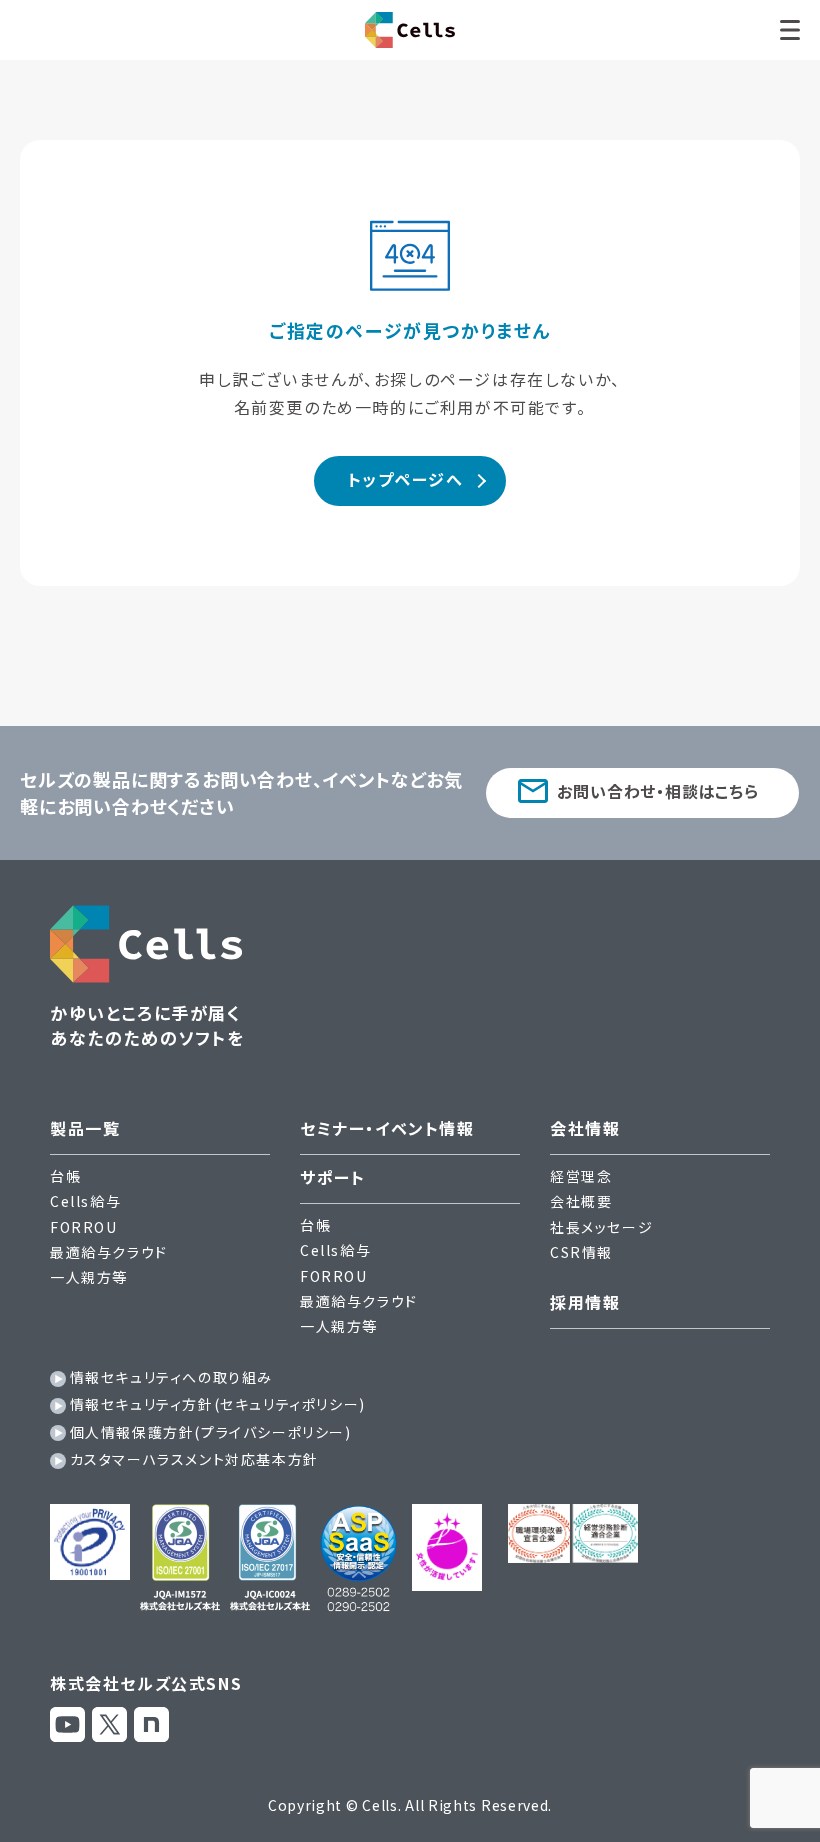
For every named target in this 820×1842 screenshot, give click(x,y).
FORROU (84, 1227)
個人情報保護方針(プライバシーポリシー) (211, 1432)
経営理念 (581, 1176)
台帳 (65, 1176)
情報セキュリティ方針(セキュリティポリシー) (218, 1404)
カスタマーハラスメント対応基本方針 (194, 1459)
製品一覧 (85, 1128)
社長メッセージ (601, 1227)
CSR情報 (581, 1252)
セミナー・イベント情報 (387, 1128)
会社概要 (581, 1201)
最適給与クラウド (109, 1252)
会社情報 (585, 1128)
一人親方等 (89, 1277)
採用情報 (585, 1302)
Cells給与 (85, 1201)
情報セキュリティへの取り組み (171, 1377)
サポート (332, 1177)
